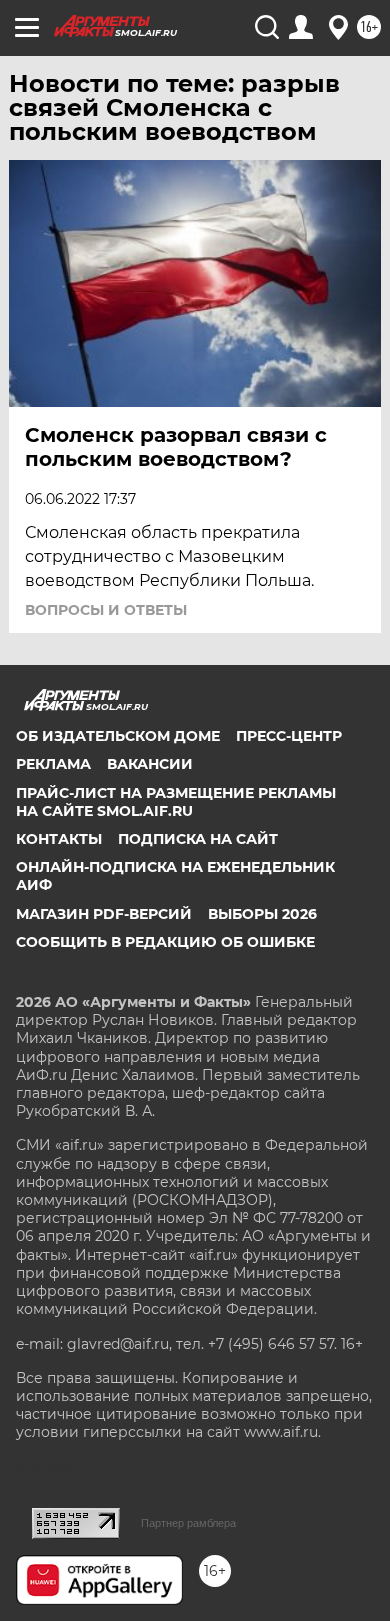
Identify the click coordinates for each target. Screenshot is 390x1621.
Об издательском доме (118, 736)
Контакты (59, 839)
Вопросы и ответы (106, 610)
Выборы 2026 (262, 914)
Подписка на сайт (198, 839)
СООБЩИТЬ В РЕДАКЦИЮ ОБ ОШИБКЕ (165, 942)
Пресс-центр (289, 736)
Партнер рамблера (188, 1523)
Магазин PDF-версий (104, 914)
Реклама (53, 764)
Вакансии (150, 764)
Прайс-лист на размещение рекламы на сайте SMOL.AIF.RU (176, 802)
